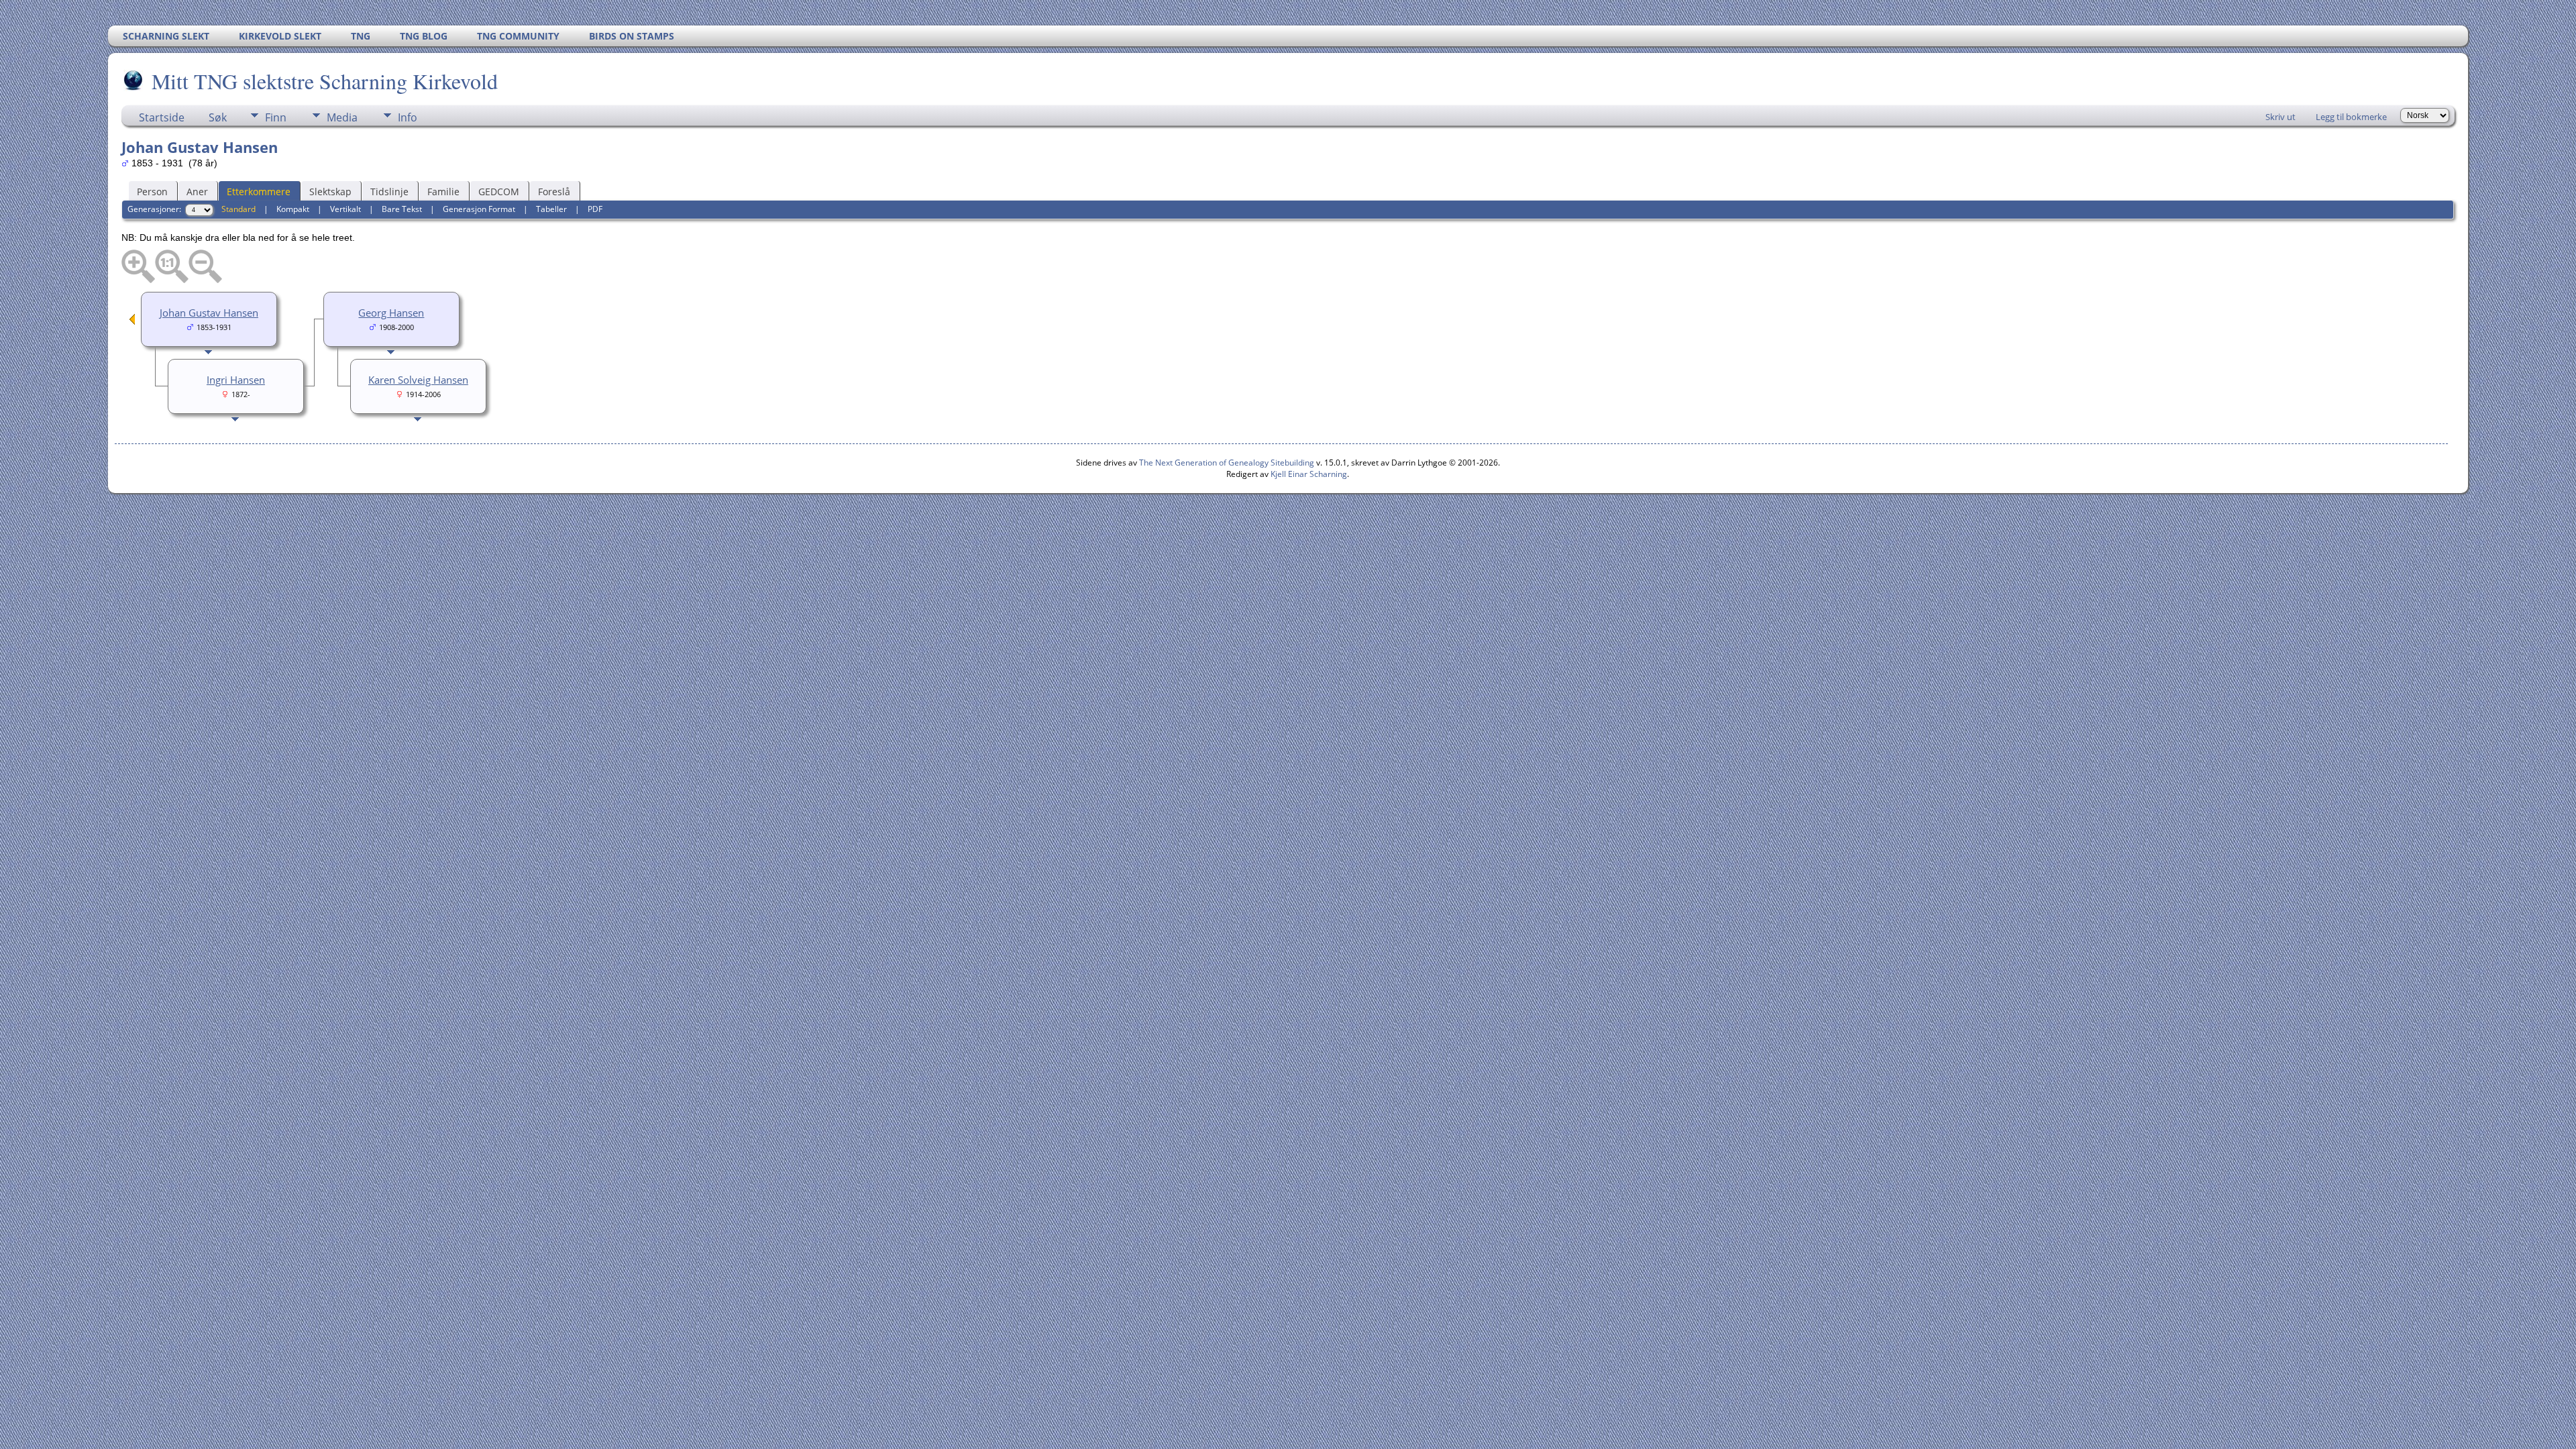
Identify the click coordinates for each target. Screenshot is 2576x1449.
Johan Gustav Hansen (209, 313)
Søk (218, 117)
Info (408, 117)
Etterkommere (259, 192)
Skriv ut (2280, 117)
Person (152, 192)
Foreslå (554, 192)
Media (342, 117)
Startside (162, 117)
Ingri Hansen (236, 380)
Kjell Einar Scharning (1309, 474)
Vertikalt (345, 209)
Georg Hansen (391, 313)
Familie (443, 192)
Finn (276, 117)
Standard (238, 209)
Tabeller (551, 209)
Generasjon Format (479, 209)
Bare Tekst (402, 209)
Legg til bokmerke (2351, 117)
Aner (197, 192)
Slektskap (330, 192)
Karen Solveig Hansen (418, 380)
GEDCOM (499, 192)
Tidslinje (389, 192)
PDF (595, 209)
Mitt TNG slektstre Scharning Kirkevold (325, 81)
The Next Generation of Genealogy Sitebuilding (1227, 463)
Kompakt (293, 209)
